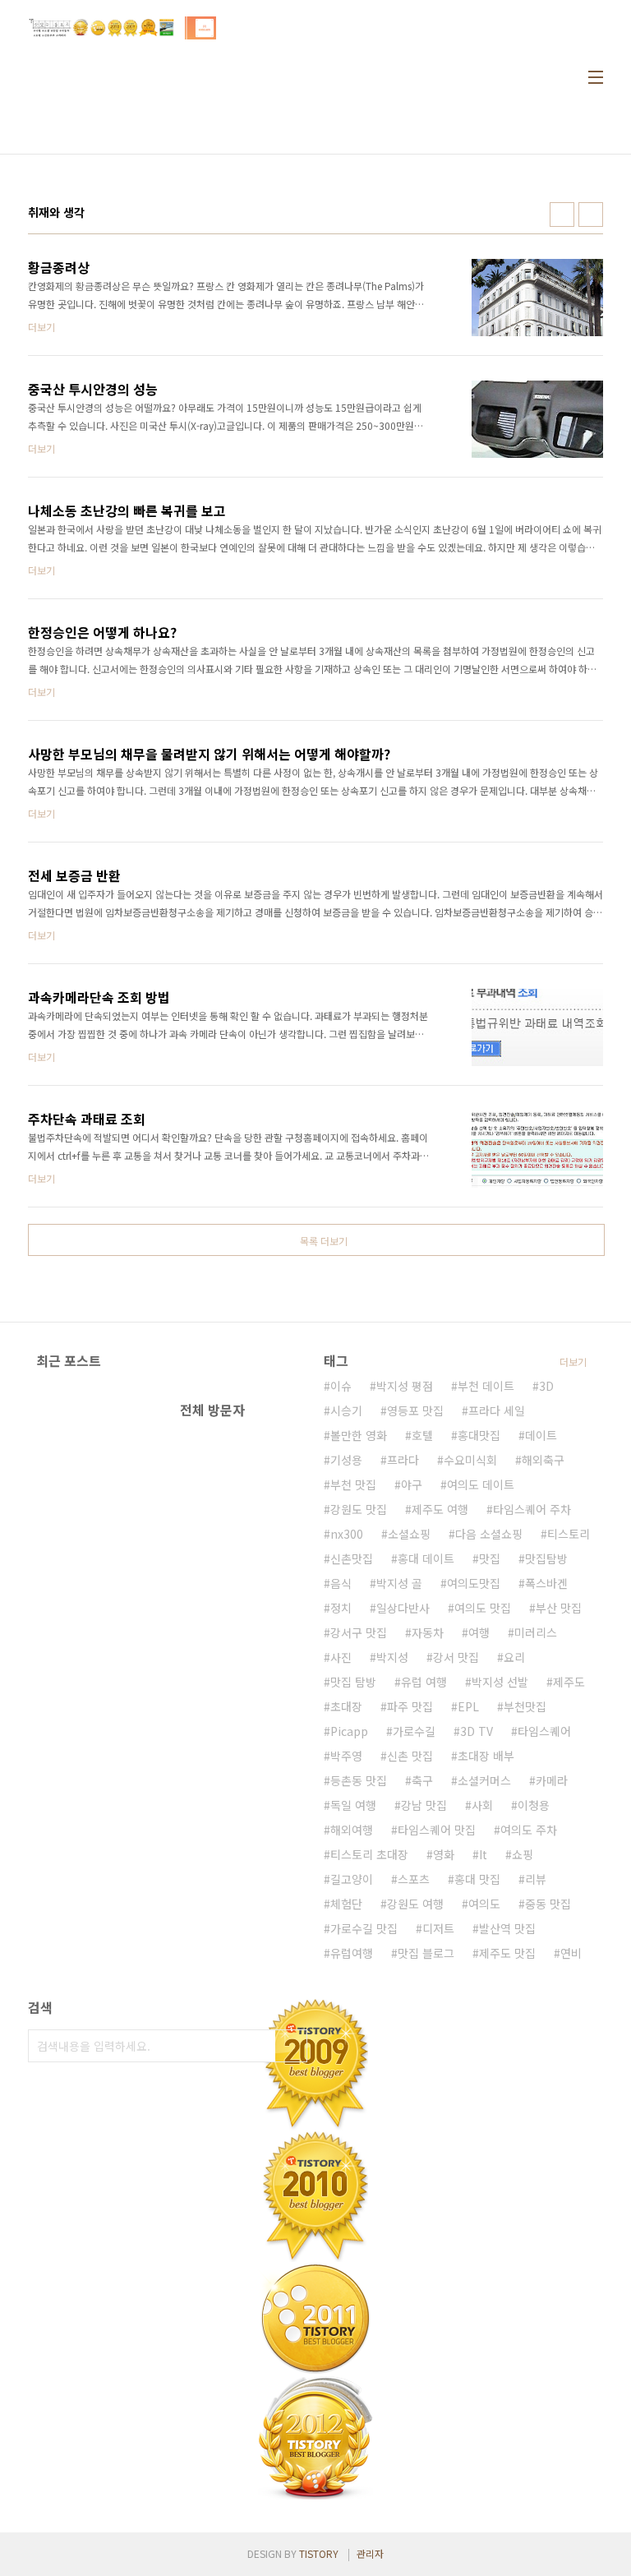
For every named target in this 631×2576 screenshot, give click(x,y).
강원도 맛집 (359, 1509)
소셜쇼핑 (409, 1534)
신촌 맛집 (410, 1756)
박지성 (392, 1657)
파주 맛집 (410, 1706)
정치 (341, 1608)
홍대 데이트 (426, 1558)
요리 (514, 1657)
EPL (468, 1706)
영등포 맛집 (415, 1410)
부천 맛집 (353, 1484)
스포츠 (414, 1879)
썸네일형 (562, 215)
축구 (422, 1780)
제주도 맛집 (507, 1953)
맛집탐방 (546, 1558)
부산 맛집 (559, 1608)
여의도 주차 (529, 1830)
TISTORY (319, 2553)
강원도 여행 (415, 1904)
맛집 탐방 (353, 1682)
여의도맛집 (474, 1583)
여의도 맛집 (483, 1608)
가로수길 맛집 (364, 1928)
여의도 (484, 1904)
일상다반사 (403, 1608)
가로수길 (414, 1731)
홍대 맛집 (477, 1879)
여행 (479, 1632)
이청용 (534, 1805)
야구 (412, 1484)
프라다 (403, 1460)
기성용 (346, 1460)
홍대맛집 (479, 1435)
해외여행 (352, 1830)
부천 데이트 (486, 1386)
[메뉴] (596, 77)
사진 (341, 1657)
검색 (291, 2046)
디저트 (438, 1928)
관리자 (370, 2553)
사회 (482, 1805)
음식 (341, 1583)
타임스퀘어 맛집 (437, 1830)
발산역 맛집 (507, 1928)
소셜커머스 (484, 1780)
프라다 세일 (497, 1410)
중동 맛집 (548, 1904)
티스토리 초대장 (369, 1854)
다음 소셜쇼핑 (489, 1534)
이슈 (341, 1386)
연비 (571, 1953)
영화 (444, 1854)
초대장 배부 (486, 1756)
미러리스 (536, 1632)
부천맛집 (525, 1706)
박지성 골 (399, 1583)
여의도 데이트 (481, 1484)
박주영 (346, 1756)
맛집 (490, 1558)
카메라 (552, 1780)
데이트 (541, 1435)
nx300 (347, 1534)
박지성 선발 (500, 1682)
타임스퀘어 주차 (532, 1509)
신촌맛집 (352, 1558)
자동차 (428, 1632)
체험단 (346, 1904)
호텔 (422, 1435)
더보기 (573, 1362)
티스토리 (569, 1534)
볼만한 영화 (359, 1435)
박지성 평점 (405, 1386)
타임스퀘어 (544, 1731)
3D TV (477, 1731)
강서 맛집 (456, 1657)
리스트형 (591, 215)
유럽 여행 (424, 1682)
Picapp (349, 1731)
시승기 (346, 1410)
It (483, 1854)
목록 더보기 (324, 1241)
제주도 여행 (440, 1509)
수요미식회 (470, 1460)
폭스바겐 (546, 1583)
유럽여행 (352, 1953)
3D (546, 1386)
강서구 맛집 (359, 1632)
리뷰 (536, 1879)
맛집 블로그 (426, 1953)
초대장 (346, 1706)
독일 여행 (353, 1805)
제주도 (569, 1682)
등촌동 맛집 (359, 1780)
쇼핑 (523, 1854)
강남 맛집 (424, 1805)
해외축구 (543, 1460)
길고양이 (352, 1879)
